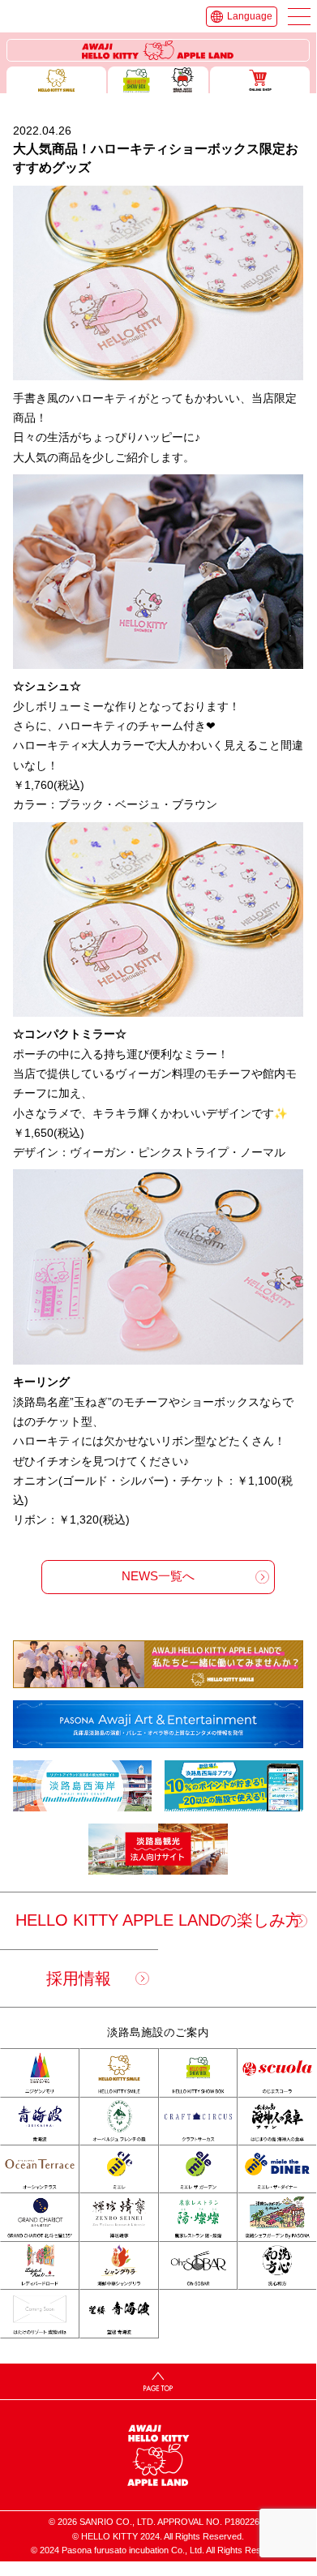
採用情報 (79, 1978)
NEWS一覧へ (158, 1576)
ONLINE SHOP (260, 80)
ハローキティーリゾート (158, 51)
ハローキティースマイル (57, 80)
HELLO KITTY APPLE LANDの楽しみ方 (158, 1920)
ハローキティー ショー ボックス (158, 80)
